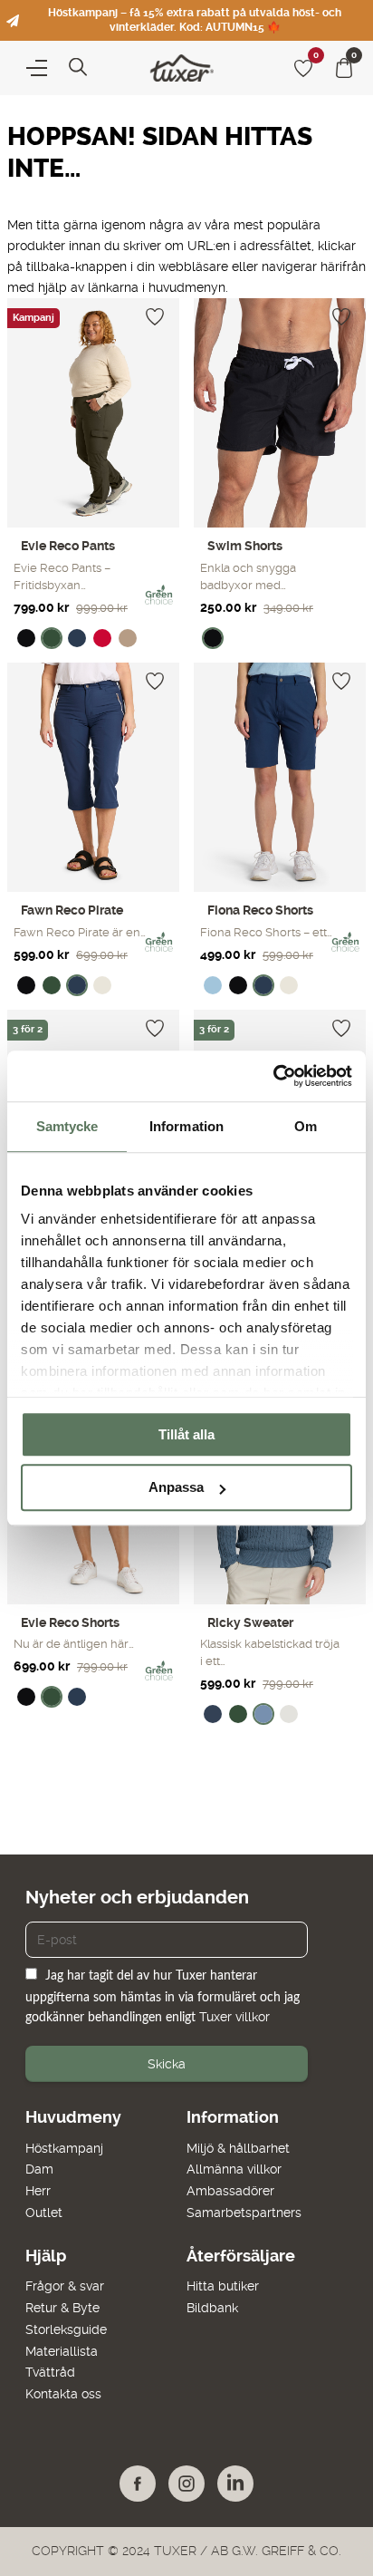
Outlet (44, 2213)
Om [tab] (306, 1126)
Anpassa (176, 1488)
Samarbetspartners (244, 2213)
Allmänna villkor (234, 2169)
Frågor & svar (65, 2286)
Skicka (167, 2064)
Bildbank (212, 2308)
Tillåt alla (186, 1434)
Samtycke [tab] (67, 1126)
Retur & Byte (62, 2308)
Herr (38, 2191)
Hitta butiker (223, 2286)
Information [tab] (186, 1126)
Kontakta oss (63, 2394)
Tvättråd (50, 2372)
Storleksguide (66, 2329)
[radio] (26, 638)
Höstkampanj (64, 2148)
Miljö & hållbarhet (238, 2148)
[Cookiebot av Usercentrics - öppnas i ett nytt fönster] (273, 1076)
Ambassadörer (230, 2191)
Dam (39, 2169)
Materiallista (62, 2351)
